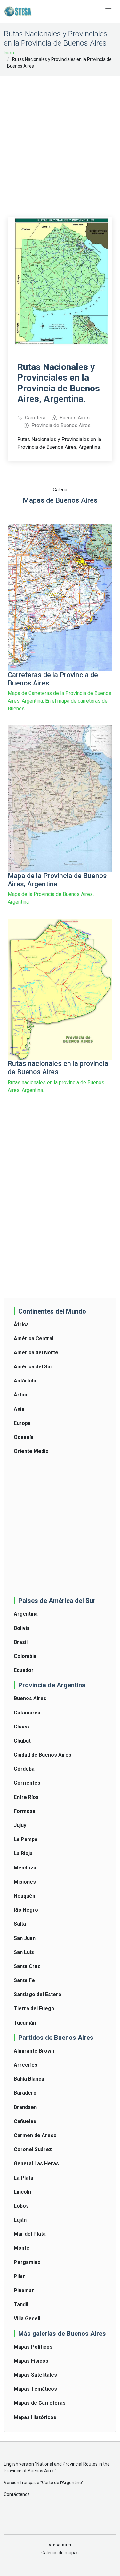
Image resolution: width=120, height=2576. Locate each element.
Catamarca (27, 1713)
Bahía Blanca (29, 2079)
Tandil (21, 2304)
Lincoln (22, 2192)
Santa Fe (24, 1980)
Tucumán (25, 2023)
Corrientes (27, 1783)
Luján (20, 2220)
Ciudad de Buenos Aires (43, 1755)
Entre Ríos (26, 1797)
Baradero (25, 2093)
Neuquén (24, 1896)
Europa (22, 1423)
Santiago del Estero (38, 1994)
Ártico (21, 1395)
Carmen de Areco (35, 2135)
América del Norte (36, 1353)
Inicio (9, 53)
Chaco (21, 1727)
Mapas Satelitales (35, 2375)
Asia (19, 1409)
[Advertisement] (60, 142)
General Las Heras (36, 2163)
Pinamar (24, 2290)
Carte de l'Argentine (62, 2483)
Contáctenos (17, 2494)
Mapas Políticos (33, 2347)
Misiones (25, 1882)
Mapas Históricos (35, 2417)
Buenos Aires (30, 1698)
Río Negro (26, 1910)
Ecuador (24, 1670)
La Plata (24, 2178)
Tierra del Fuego (34, 2008)
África (21, 1325)
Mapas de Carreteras (40, 2403)
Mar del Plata (30, 2234)
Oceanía (24, 1437)
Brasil (21, 1642)
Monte (22, 2248)
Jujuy (20, 1825)
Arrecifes (26, 2065)
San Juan (25, 1938)
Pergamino (27, 2262)
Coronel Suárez (33, 2149)
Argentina (26, 1614)
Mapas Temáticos (35, 2389)
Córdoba (24, 1769)
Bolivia (22, 1628)
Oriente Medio (31, 1451)
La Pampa (26, 1839)
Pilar (19, 2276)
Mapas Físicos (31, 2361)
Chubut (22, 1741)
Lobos (21, 2206)
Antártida (25, 1381)
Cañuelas (25, 2121)
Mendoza (25, 1868)
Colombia (25, 1656)
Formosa (25, 1811)
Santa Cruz (27, 1966)
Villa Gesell (27, 2318)
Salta (20, 1924)
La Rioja (23, 1853)
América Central (34, 1339)
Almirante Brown (34, 2051)
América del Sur (33, 1367)
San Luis (24, 1952)
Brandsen (25, 2107)
